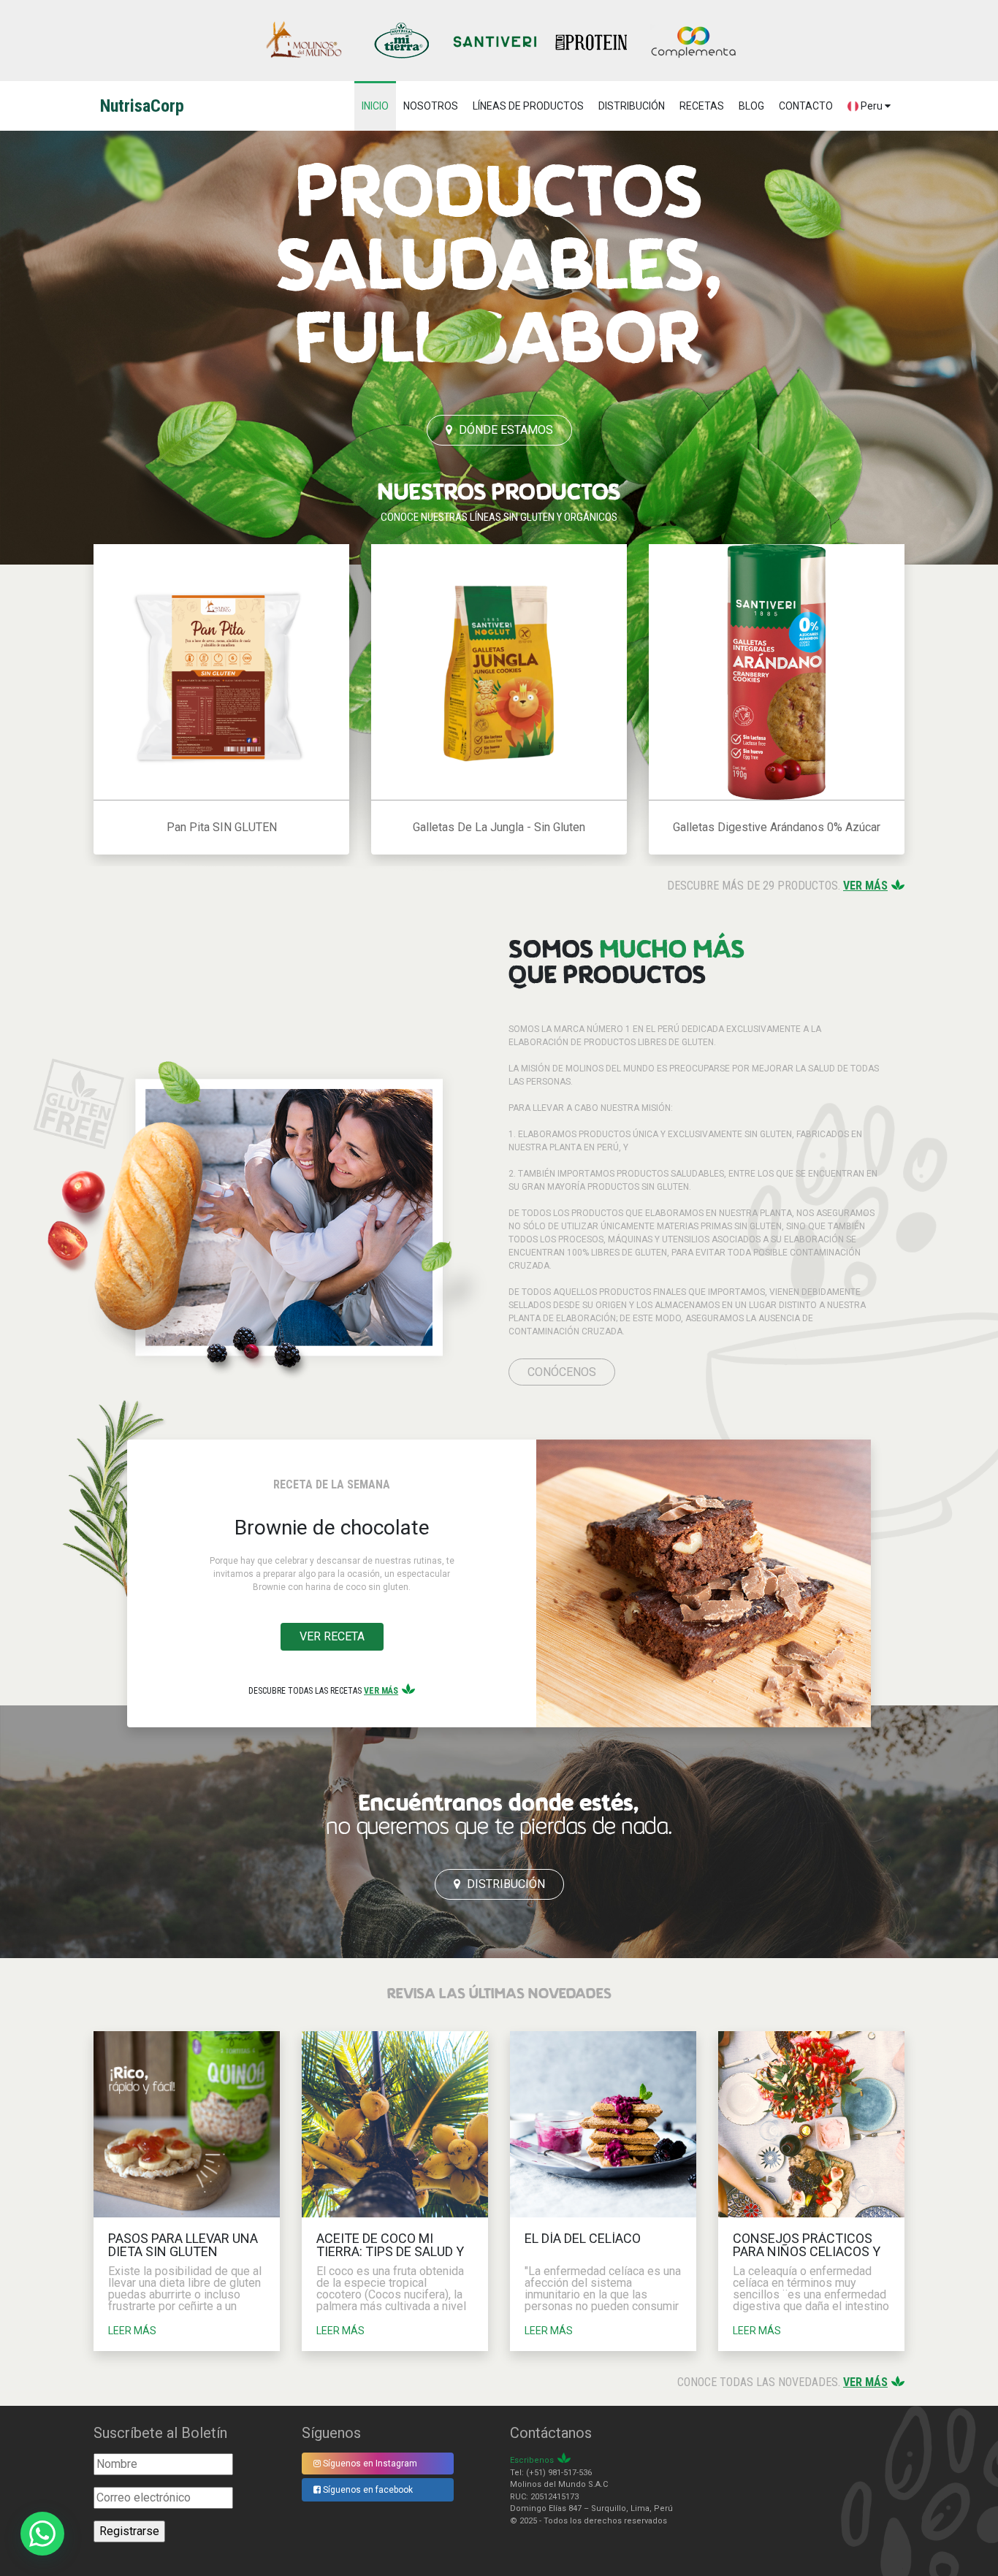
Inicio (375, 106)
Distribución (504, 1884)
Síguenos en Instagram (369, 2464)
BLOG (751, 106)
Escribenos (532, 2460)
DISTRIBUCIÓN (632, 106)
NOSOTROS (431, 106)
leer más (132, 2331)
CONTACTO (806, 106)
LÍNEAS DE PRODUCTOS (528, 106)
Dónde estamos (504, 430)
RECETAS (702, 106)
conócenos (562, 1372)
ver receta (332, 1636)
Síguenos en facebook (367, 2490)
